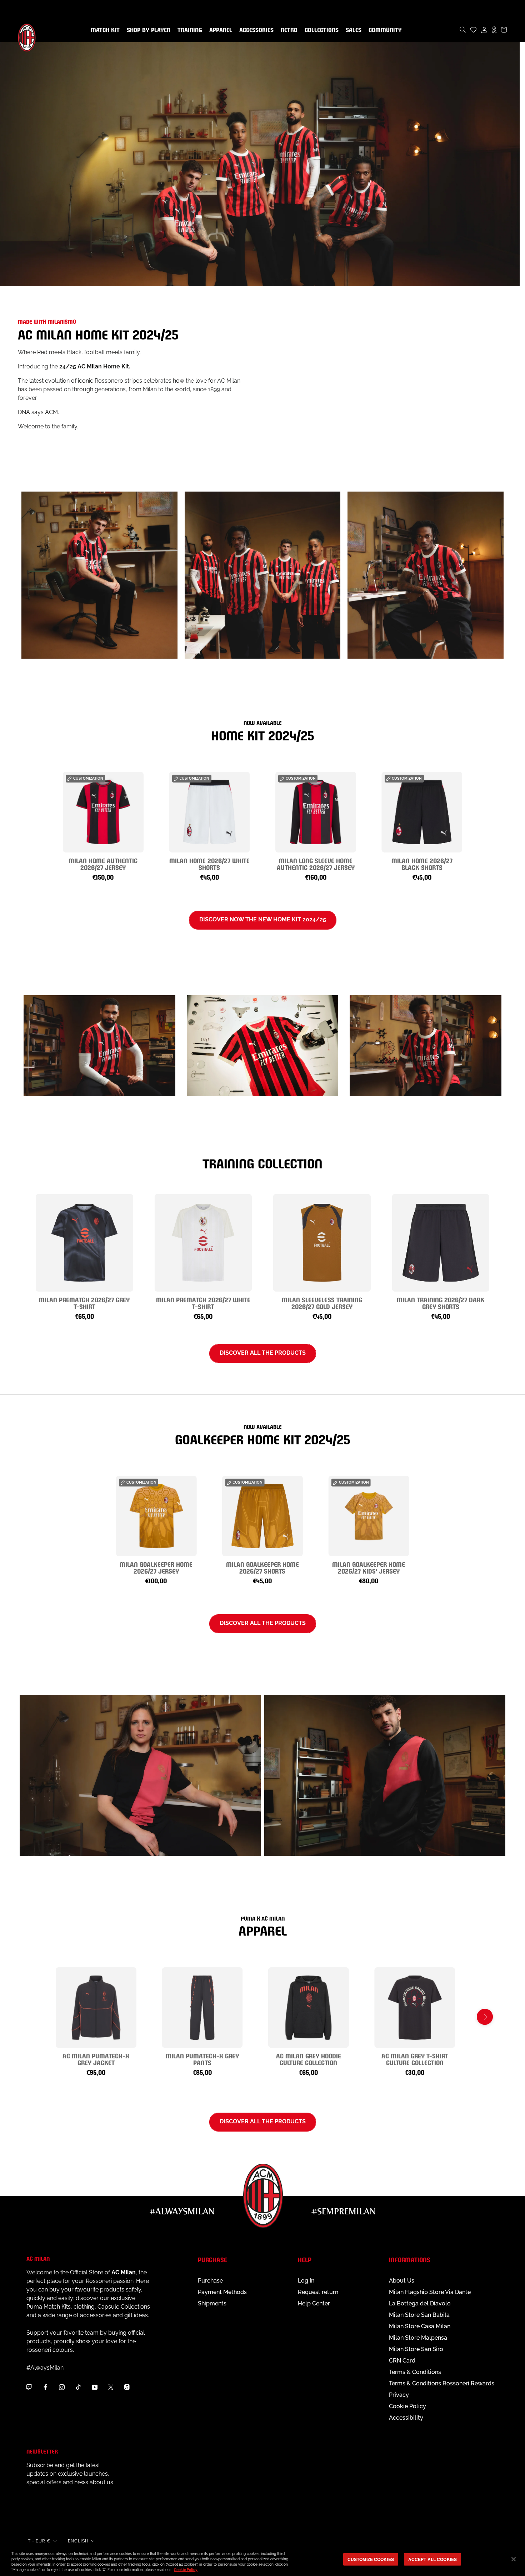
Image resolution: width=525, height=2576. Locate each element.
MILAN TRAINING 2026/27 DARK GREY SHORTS (441, 1303)
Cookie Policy (407, 2406)
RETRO (288, 30)
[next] (485, 818)
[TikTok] (78, 2387)
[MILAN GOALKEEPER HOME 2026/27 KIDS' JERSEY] (369, 1516)
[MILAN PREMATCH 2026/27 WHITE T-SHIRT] (203, 1243)
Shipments (212, 2303)
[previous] (40, 818)
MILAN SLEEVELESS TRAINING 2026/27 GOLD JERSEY (322, 1303)
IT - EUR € (39, 2541)
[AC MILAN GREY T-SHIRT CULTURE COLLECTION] (415, 2008)
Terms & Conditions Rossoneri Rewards (442, 2383)
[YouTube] (95, 2387)
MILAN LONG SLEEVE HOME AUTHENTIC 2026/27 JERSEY (316, 864)
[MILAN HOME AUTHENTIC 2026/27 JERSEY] (103, 812)
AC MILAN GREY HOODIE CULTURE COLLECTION (309, 2059)
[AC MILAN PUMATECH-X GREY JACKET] (96, 2008)
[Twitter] (111, 2387)
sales (352, 30)
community (384, 30)
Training (188, 30)
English (78, 2541)
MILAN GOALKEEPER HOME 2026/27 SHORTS (262, 1567)
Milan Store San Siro (416, 2349)
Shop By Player (149, 31)
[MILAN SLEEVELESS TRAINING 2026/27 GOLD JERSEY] (322, 1243)
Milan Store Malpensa (418, 2338)
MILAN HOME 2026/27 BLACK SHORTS (422, 864)
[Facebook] (45, 2387)
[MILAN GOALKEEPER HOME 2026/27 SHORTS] (262, 1516)
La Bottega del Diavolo (420, 2303)
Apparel (219, 30)
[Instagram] (62, 2387)
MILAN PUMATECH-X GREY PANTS (202, 2059)
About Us (402, 2281)
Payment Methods (222, 2292)
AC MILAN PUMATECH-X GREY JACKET (96, 2059)
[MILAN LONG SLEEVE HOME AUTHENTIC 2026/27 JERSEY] (316, 812)
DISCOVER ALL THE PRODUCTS (263, 1623)
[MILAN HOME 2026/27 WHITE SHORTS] (209, 812)
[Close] (514, 2559)
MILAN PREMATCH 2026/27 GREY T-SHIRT (84, 1303)
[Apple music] (127, 2387)
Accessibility (406, 2418)
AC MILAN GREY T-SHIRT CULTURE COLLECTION (415, 2059)
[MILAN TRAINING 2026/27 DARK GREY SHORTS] (441, 1243)
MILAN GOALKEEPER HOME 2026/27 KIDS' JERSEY (369, 1567)
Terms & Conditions (415, 2372)
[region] (262, 2560)
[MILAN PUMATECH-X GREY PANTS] (202, 2008)
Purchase (210, 2281)
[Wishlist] (474, 30)
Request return (318, 2292)
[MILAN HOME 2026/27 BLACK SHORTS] (422, 812)
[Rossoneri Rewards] (494, 30)
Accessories (255, 30)
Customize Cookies (371, 2559)
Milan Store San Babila (419, 2315)
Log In (306, 2281)
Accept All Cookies (432, 2559)
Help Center (314, 2303)
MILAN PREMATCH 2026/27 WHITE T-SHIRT (203, 1303)
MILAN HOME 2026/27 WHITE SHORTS (209, 864)
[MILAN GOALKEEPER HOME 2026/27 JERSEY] (156, 1516)
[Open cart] (504, 30)
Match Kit (104, 30)
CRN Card (402, 2361)
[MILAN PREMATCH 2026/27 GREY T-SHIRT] (84, 1243)
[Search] (463, 30)
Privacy (399, 2395)
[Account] (484, 30)
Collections (320, 30)
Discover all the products (263, 1353)
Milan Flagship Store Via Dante (430, 2292)
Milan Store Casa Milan (420, 2326)
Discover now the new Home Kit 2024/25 (263, 919)
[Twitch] (29, 2387)
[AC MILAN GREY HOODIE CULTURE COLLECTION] (309, 2008)
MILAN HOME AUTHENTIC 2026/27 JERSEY (103, 864)
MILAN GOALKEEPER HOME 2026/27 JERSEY (156, 1567)
